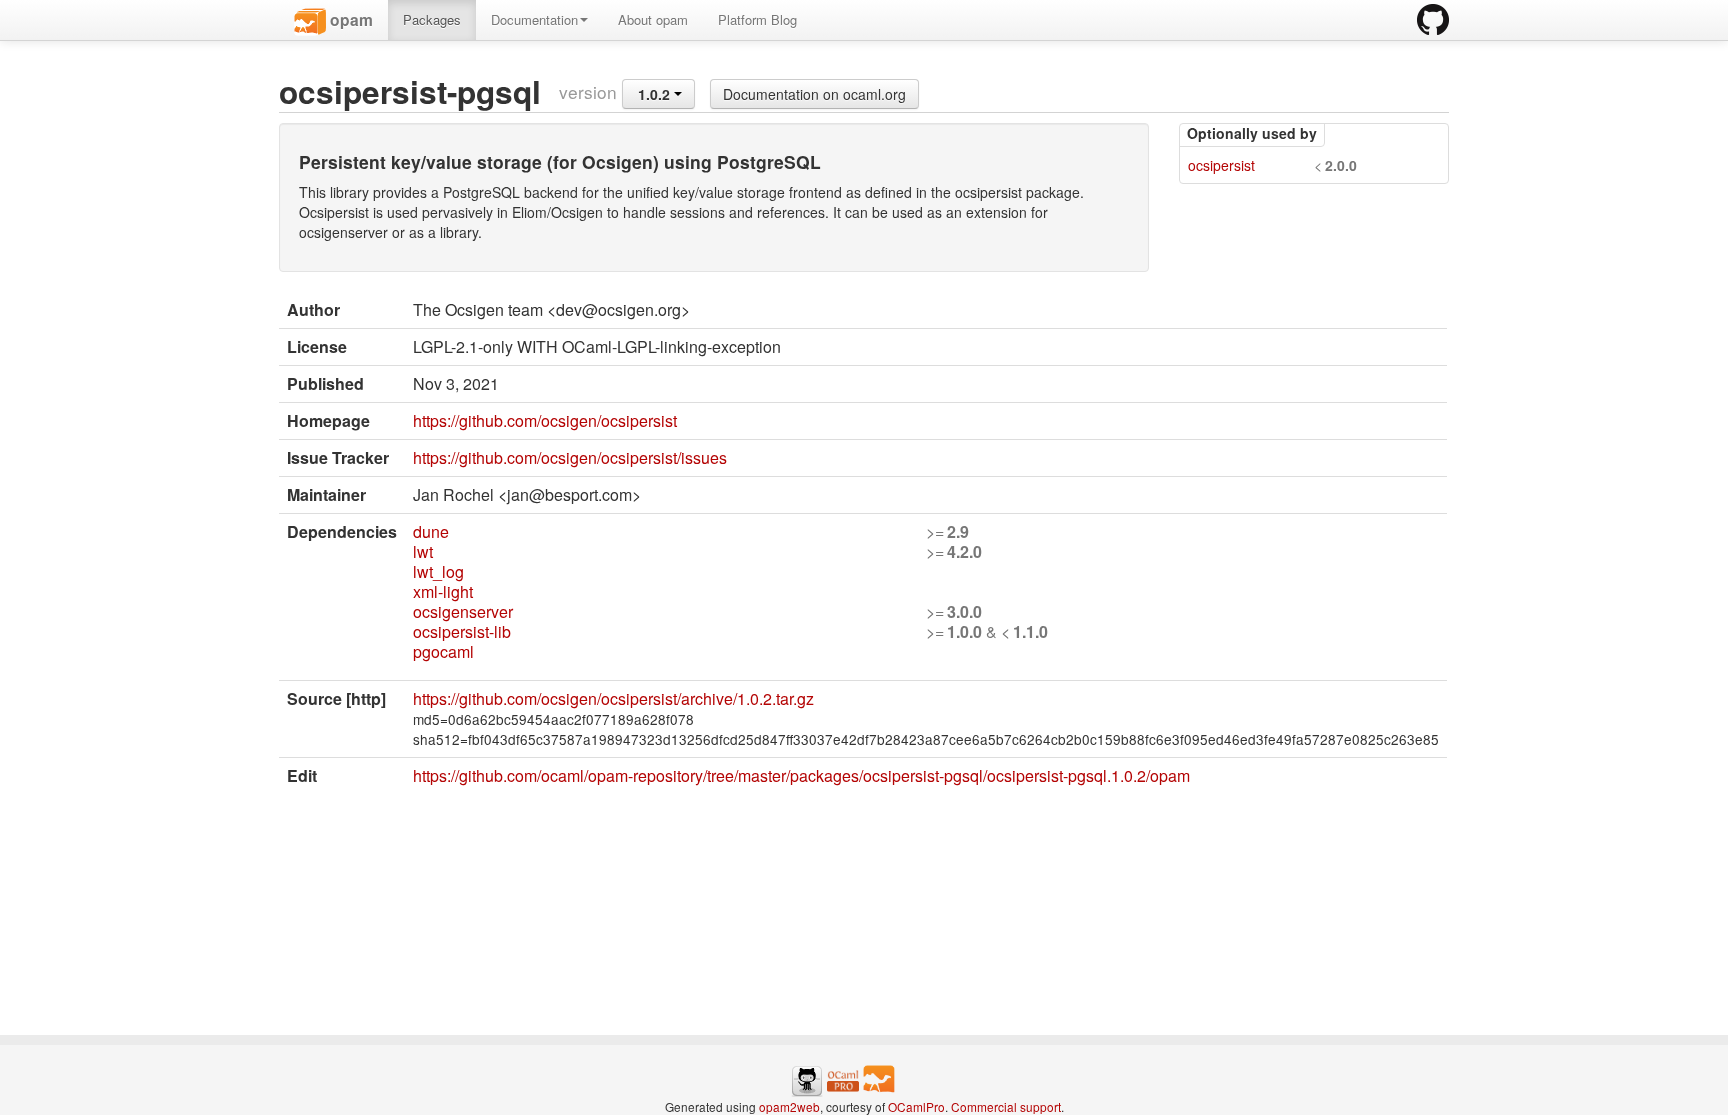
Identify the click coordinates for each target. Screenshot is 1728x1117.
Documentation (534, 19)
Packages (432, 19)
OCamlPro (916, 1106)
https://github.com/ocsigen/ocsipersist (545, 420)
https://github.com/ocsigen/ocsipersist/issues (570, 457)
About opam (653, 19)
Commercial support (1006, 1106)
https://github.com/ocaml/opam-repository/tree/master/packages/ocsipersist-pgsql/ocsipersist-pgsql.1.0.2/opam (801, 775)
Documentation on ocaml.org (814, 94)
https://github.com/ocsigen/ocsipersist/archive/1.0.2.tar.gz (613, 698)
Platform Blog (757, 19)
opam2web (789, 1106)
